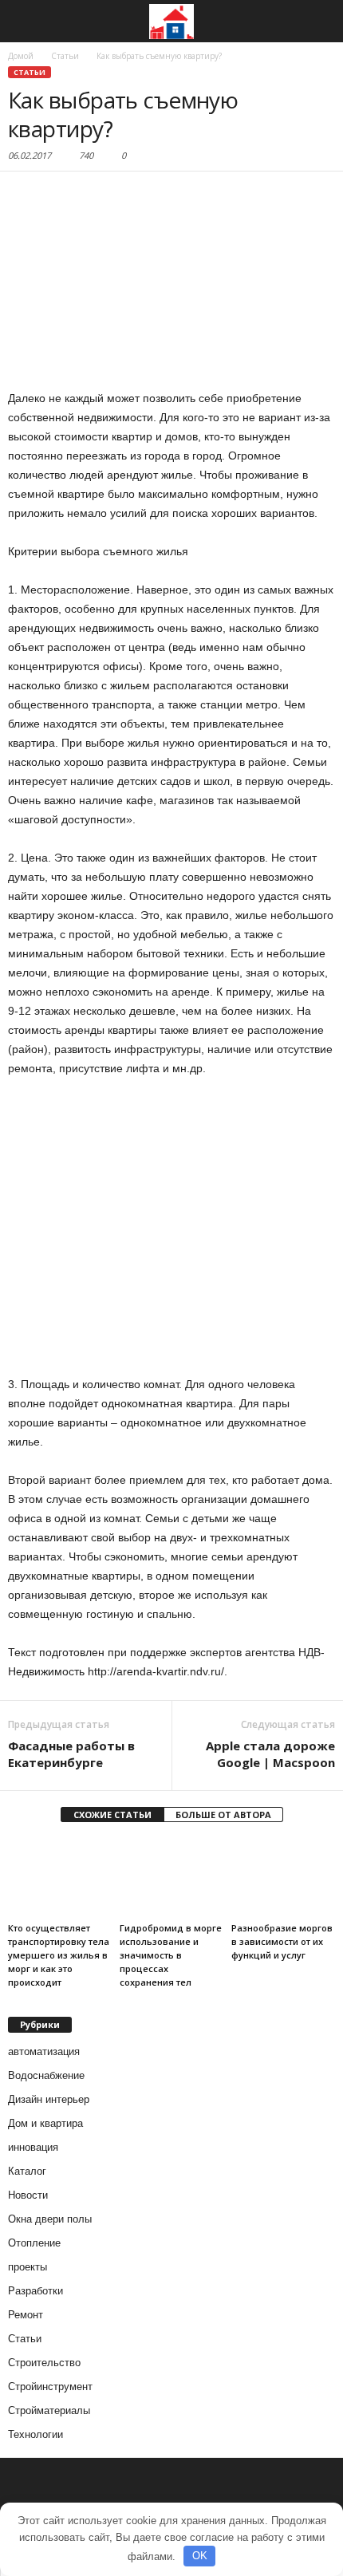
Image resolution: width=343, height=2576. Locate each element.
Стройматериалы (49, 2410)
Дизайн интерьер (49, 2099)
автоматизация (44, 2051)
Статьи (30, 72)
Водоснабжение (46, 2075)
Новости (28, 2195)
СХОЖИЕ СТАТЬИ (112, 1815)
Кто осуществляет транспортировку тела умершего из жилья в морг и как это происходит (59, 1955)
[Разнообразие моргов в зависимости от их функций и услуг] (283, 1878)
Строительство (44, 2363)
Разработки (35, 2291)
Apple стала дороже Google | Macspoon (270, 1754)
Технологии (35, 2434)
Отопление (34, 2243)
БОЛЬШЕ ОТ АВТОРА (223, 1815)
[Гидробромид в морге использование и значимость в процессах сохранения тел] (171, 1878)
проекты (28, 2267)
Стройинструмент (50, 2387)
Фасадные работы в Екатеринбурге (71, 1754)
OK (200, 2556)
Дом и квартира (45, 2123)
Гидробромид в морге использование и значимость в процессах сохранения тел (171, 1955)
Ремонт (26, 2315)
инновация (33, 2147)
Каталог (27, 2171)
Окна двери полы (50, 2219)
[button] (318, 22)
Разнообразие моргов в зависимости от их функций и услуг (282, 1941)
